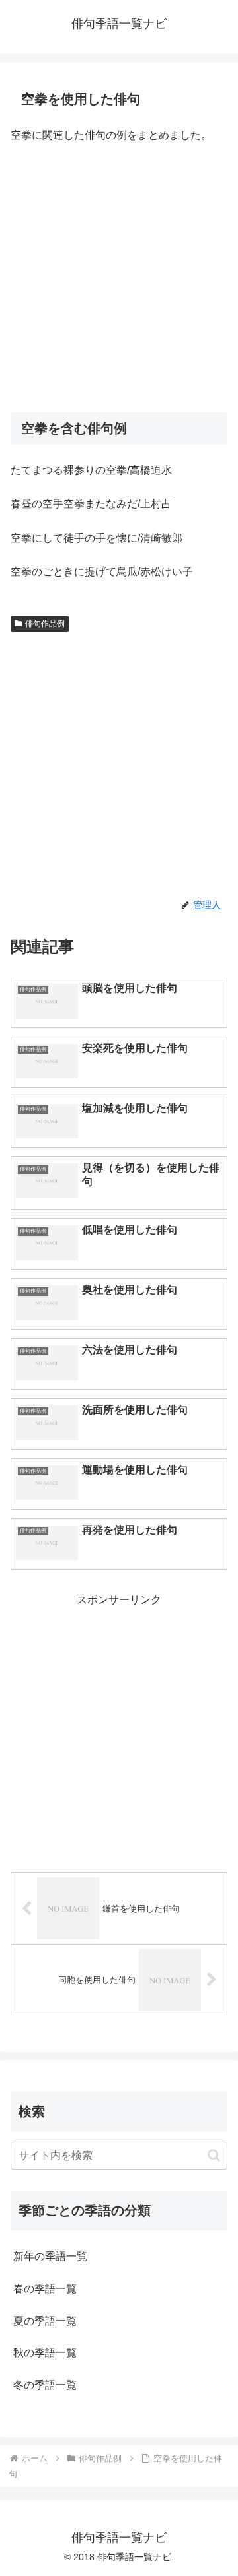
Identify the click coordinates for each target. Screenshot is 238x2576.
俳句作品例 (45, 624)
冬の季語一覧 (45, 2385)
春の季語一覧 (45, 2289)
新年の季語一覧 (50, 2256)
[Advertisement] (119, 279)
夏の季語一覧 (45, 2321)
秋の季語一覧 (45, 2353)
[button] (214, 2155)
